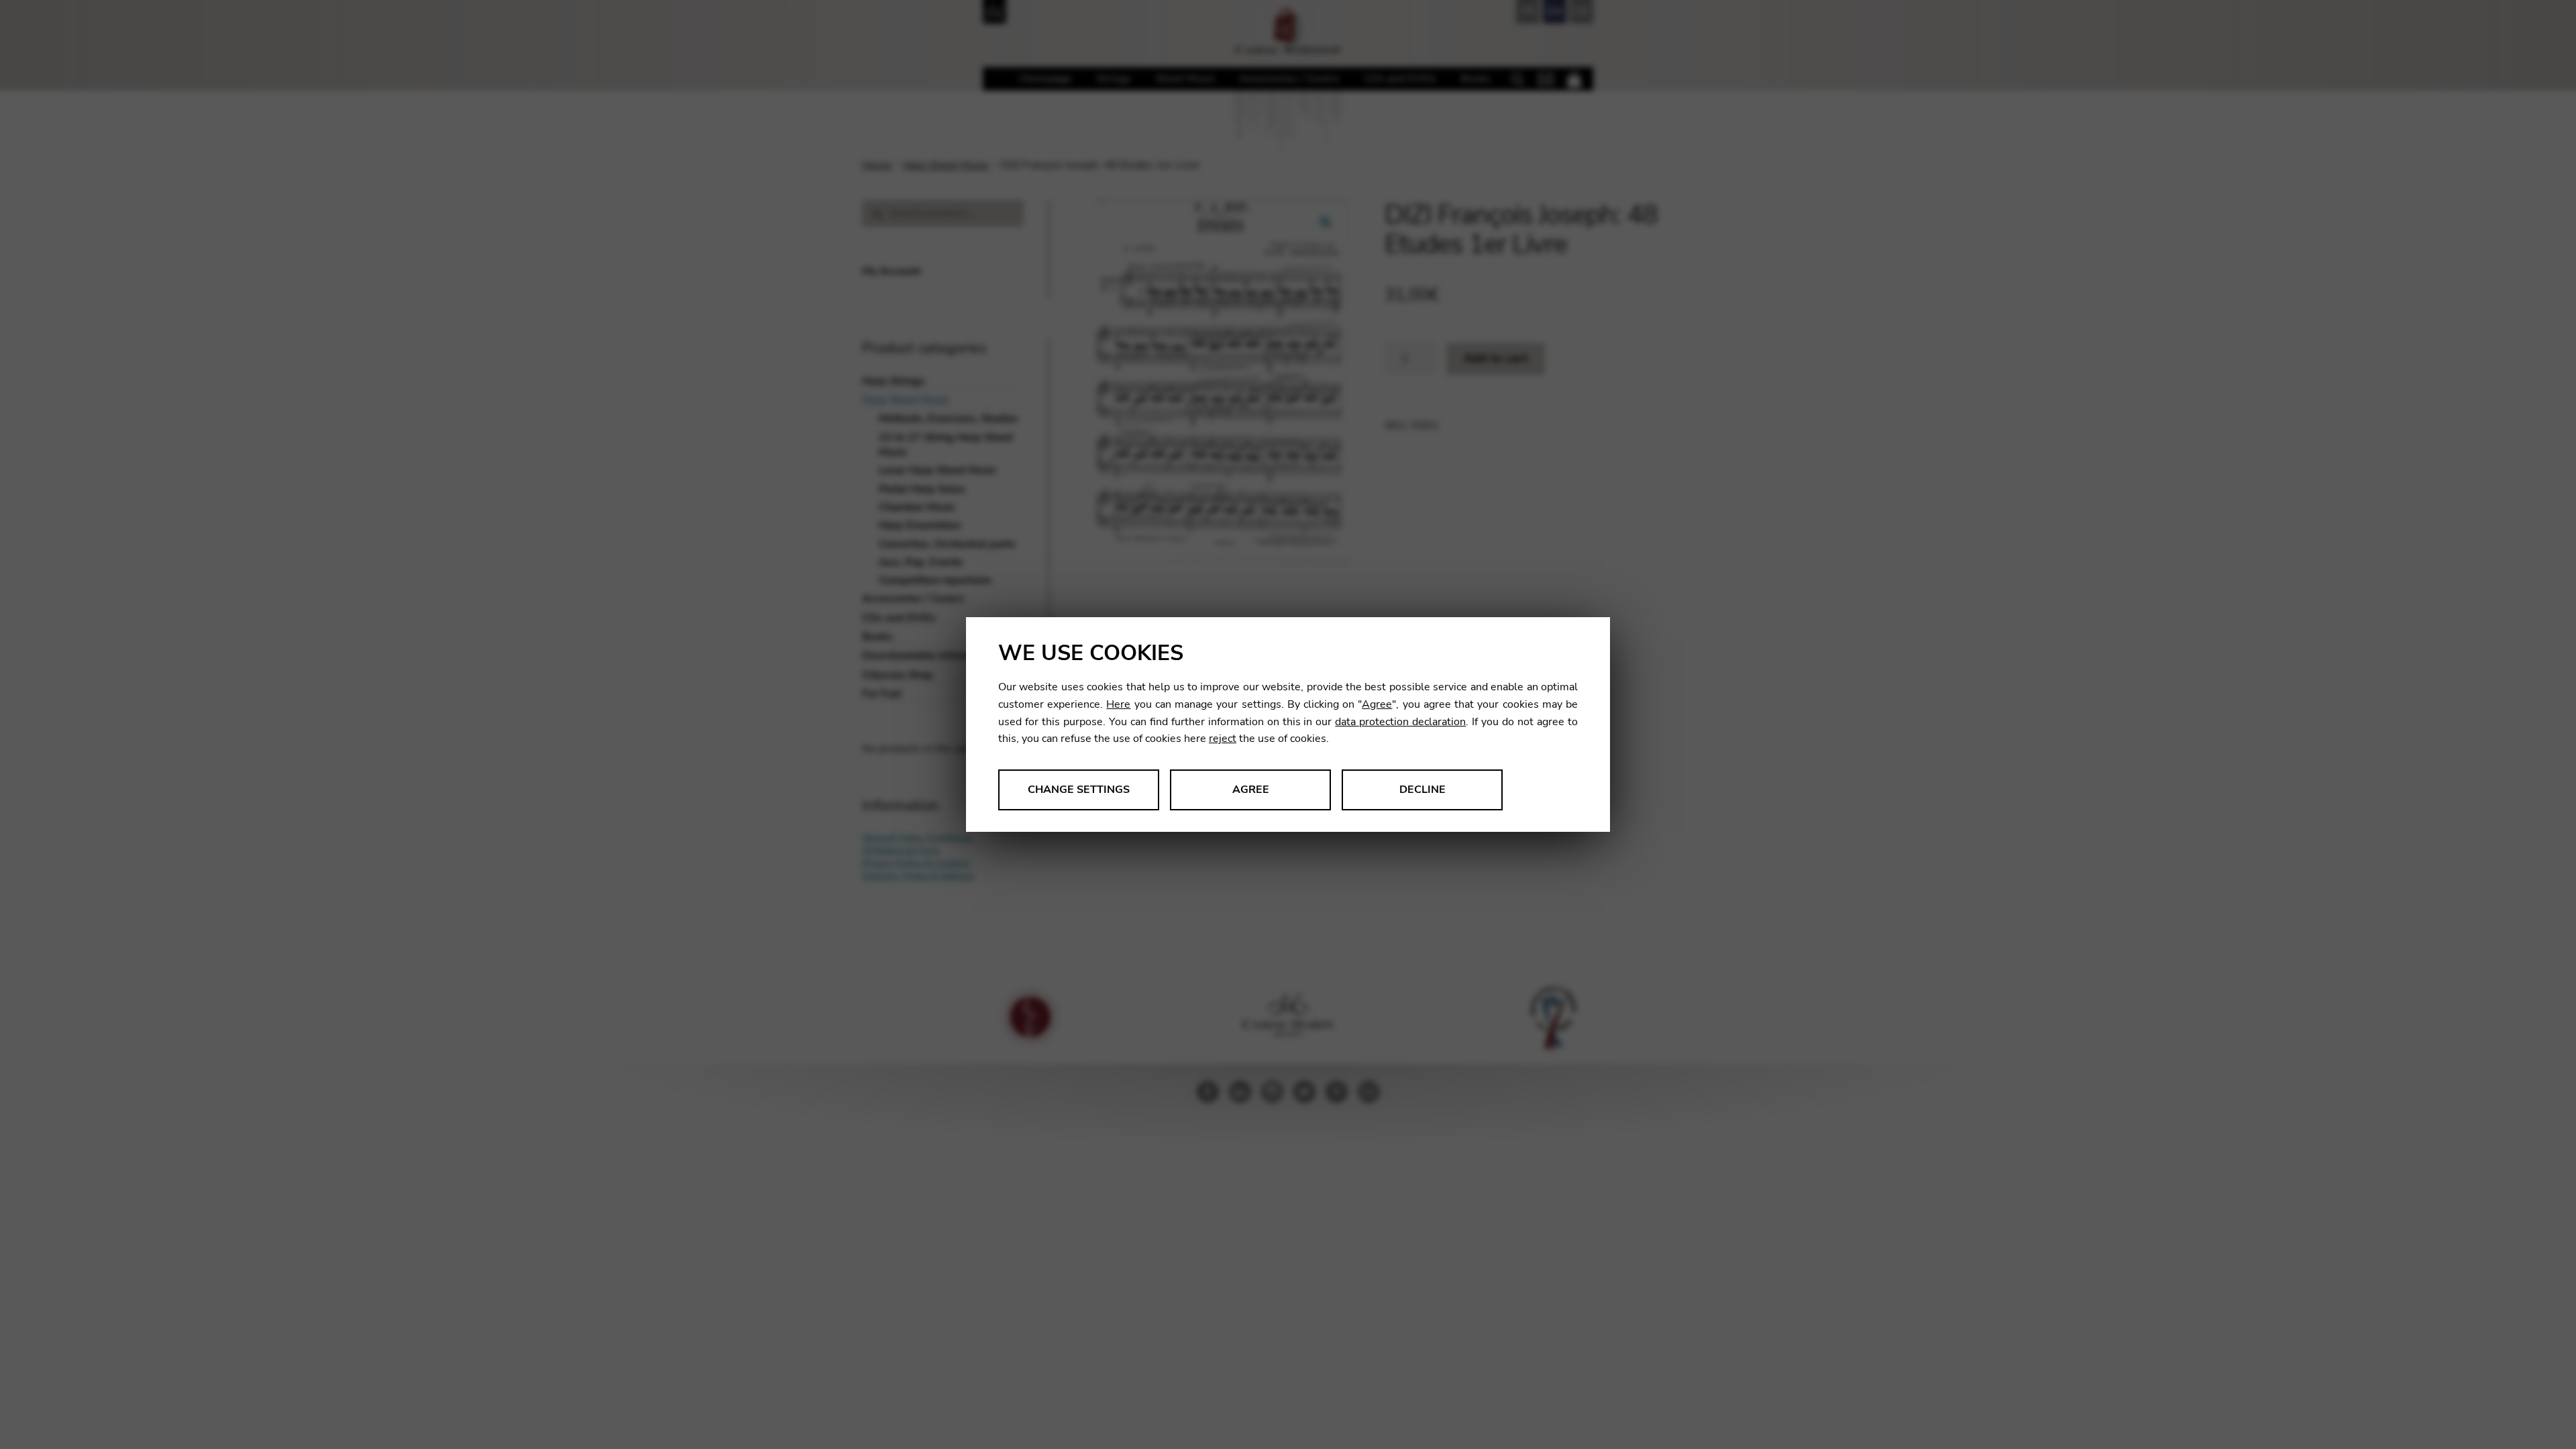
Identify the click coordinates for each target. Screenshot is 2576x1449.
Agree (1377, 704)
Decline (1423, 790)
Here (1118, 704)
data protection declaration (1400, 722)
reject (1223, 739)
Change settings (1079, 790)
